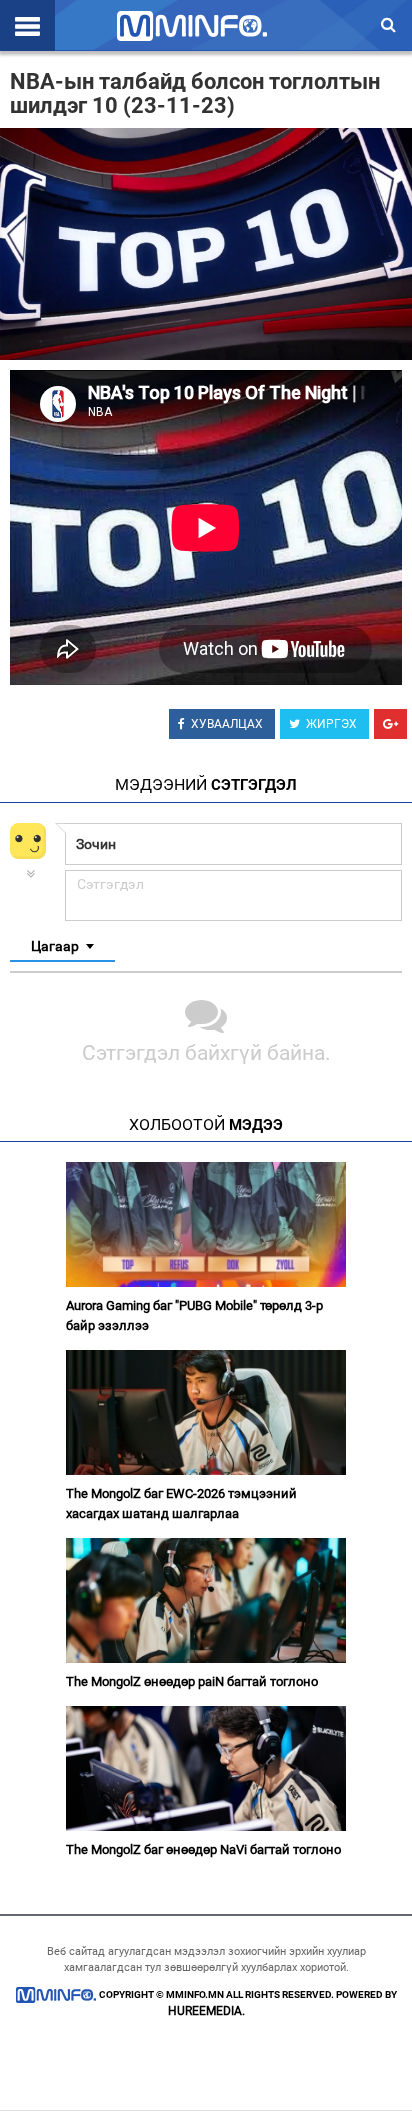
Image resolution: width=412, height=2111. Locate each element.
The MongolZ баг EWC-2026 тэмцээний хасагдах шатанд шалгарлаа (181, 1503)
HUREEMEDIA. (206, 2011)
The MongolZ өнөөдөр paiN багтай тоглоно (192, 1681)
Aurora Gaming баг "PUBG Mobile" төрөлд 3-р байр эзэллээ (194, 1315)
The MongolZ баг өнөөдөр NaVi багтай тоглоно (203, 1849)
